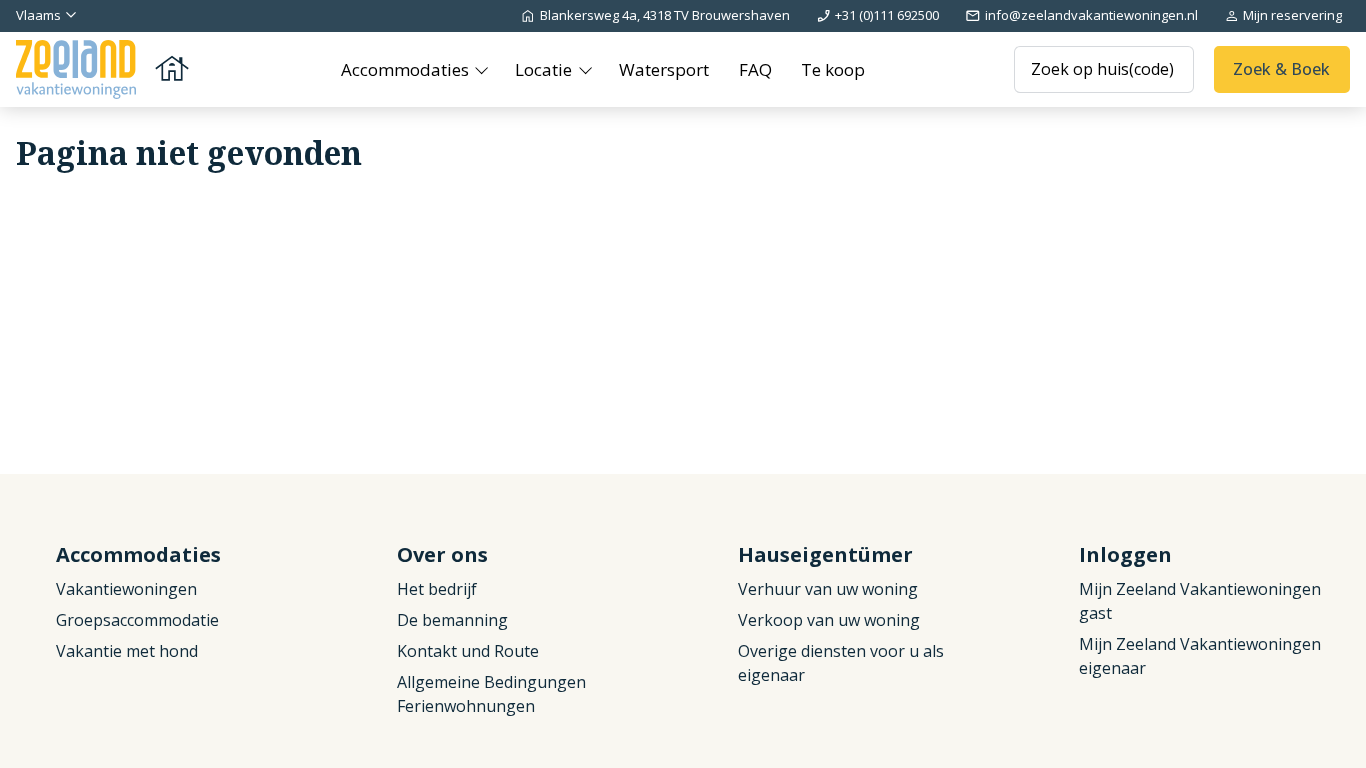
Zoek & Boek (1281, 69)
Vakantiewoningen (126, 589)
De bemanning (452, 620)
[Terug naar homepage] (104, 69)
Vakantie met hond (127, 651)
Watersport (664, 69)
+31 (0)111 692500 (887, 15)
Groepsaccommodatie (137, 620)
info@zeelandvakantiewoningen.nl (1091, 15)
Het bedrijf (437, 589)
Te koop (833, 69)
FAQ (755, 69)
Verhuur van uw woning (828, 589)
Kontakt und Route (468, 651)
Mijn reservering (1292, 15)
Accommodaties (407, 69)
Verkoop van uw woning (829, 620)
